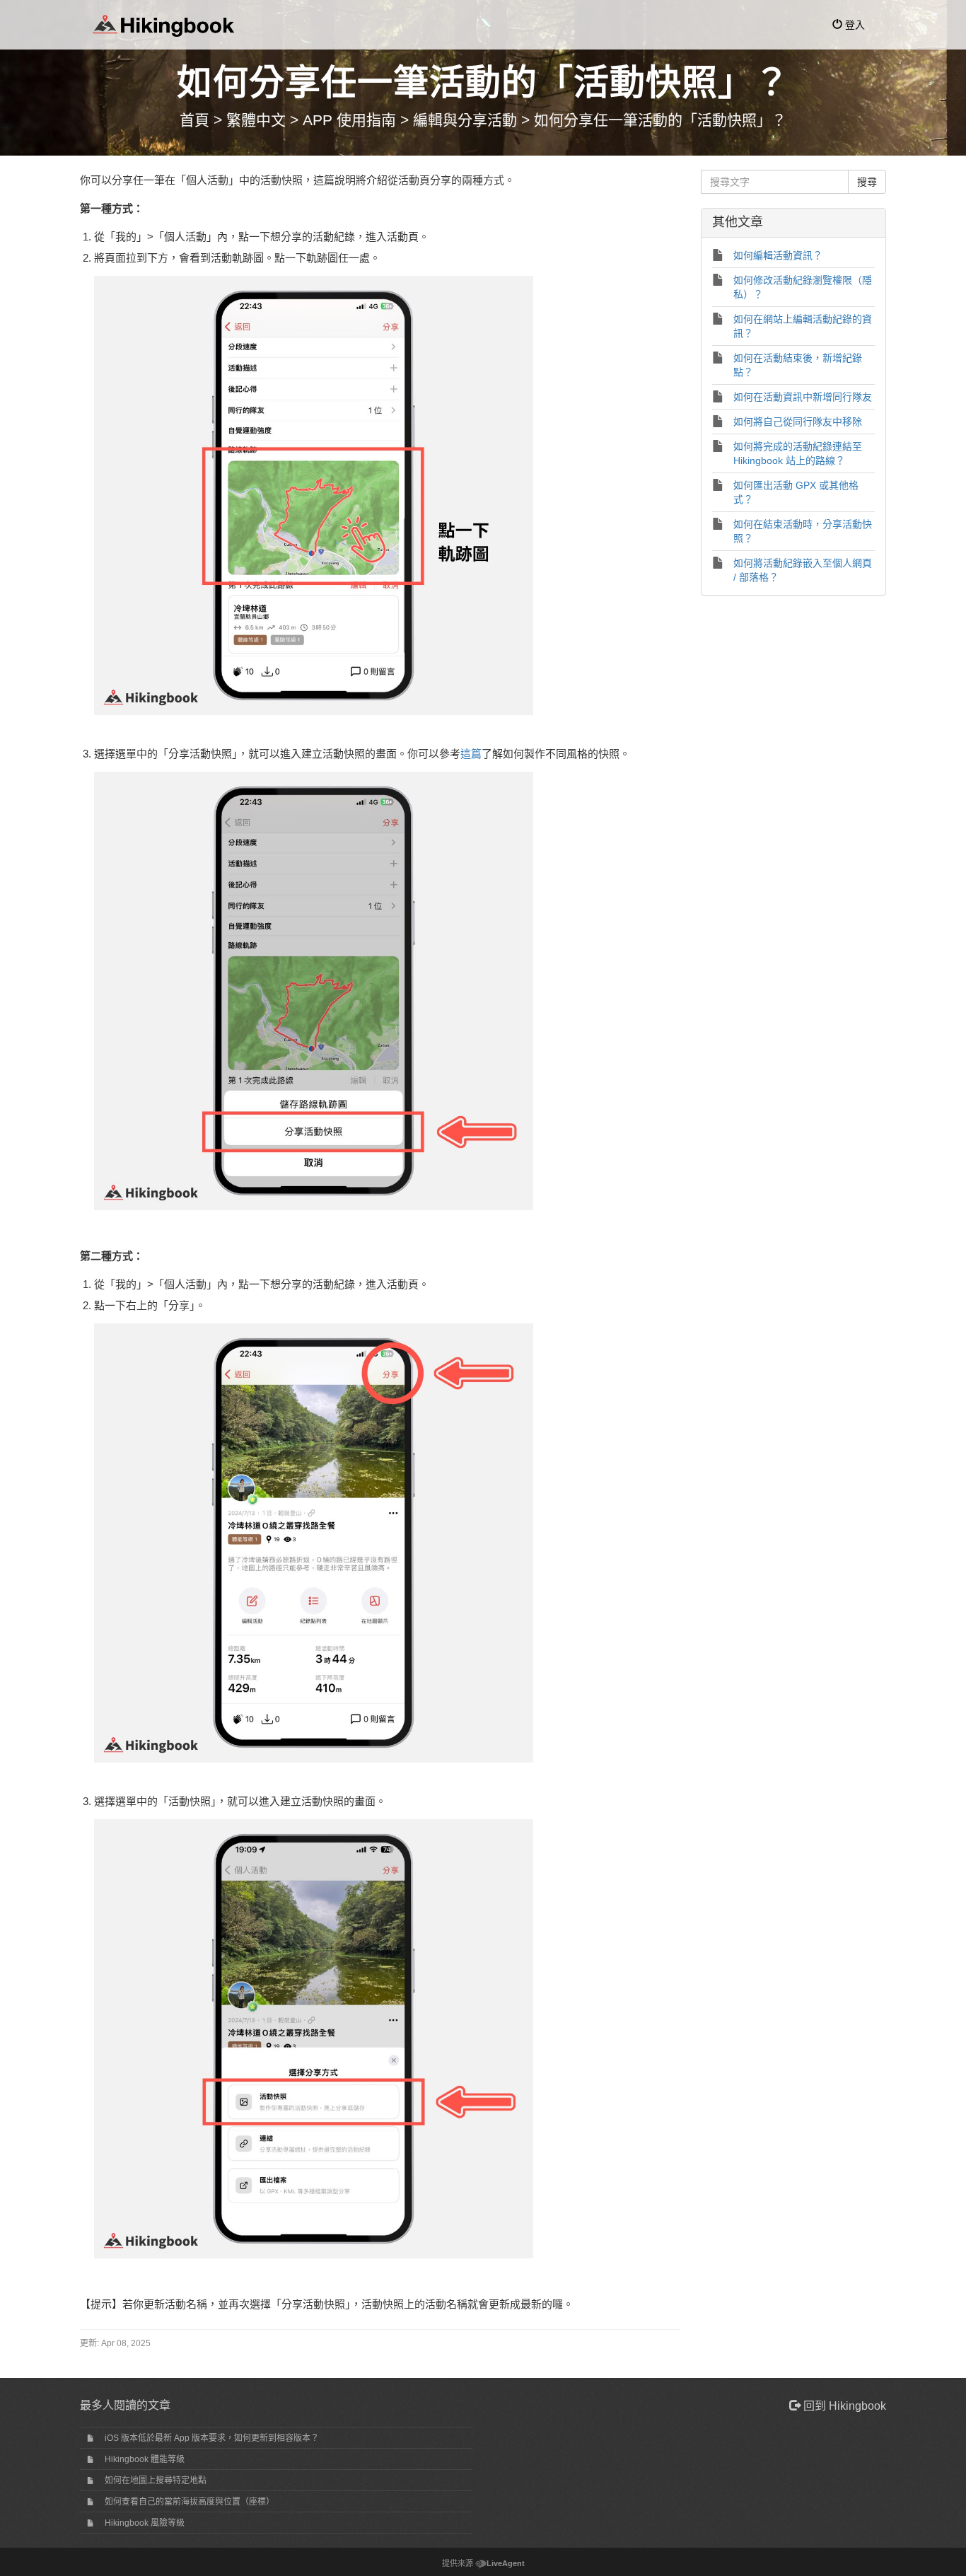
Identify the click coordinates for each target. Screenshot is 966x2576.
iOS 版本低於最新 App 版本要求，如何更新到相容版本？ (212, 2438)
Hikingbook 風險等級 (145, 2523)
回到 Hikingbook (843, 2406)
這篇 (471, 754)
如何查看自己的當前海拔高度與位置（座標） (190, 2502)
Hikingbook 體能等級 (145, 2459)
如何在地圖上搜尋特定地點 (156, 2481)
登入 (854, 25)
